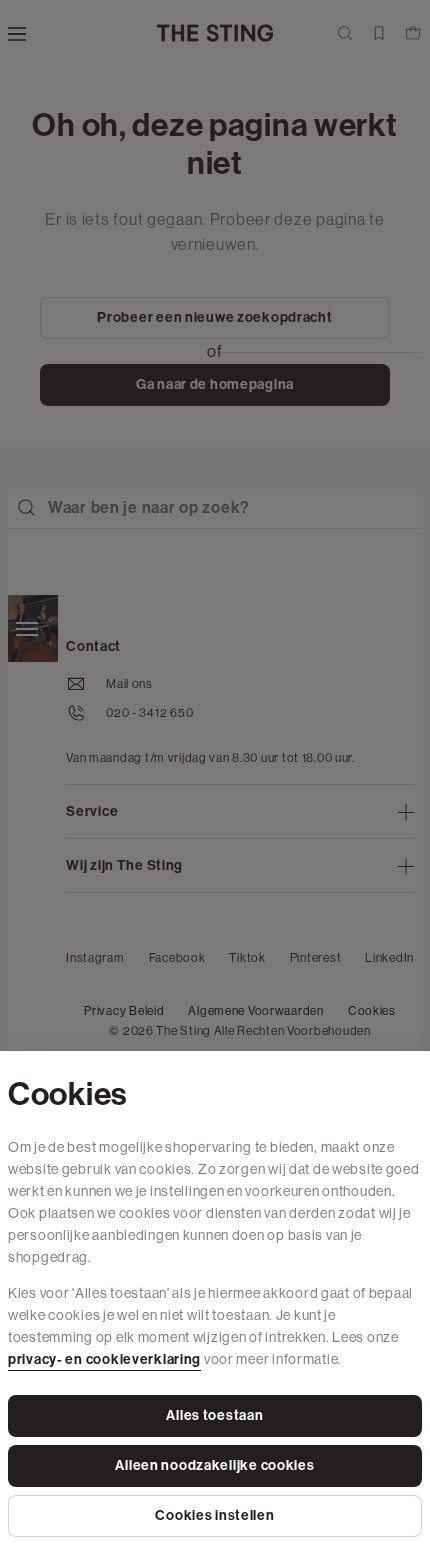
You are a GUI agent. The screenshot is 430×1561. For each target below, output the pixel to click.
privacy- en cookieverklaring (104, 1359)
